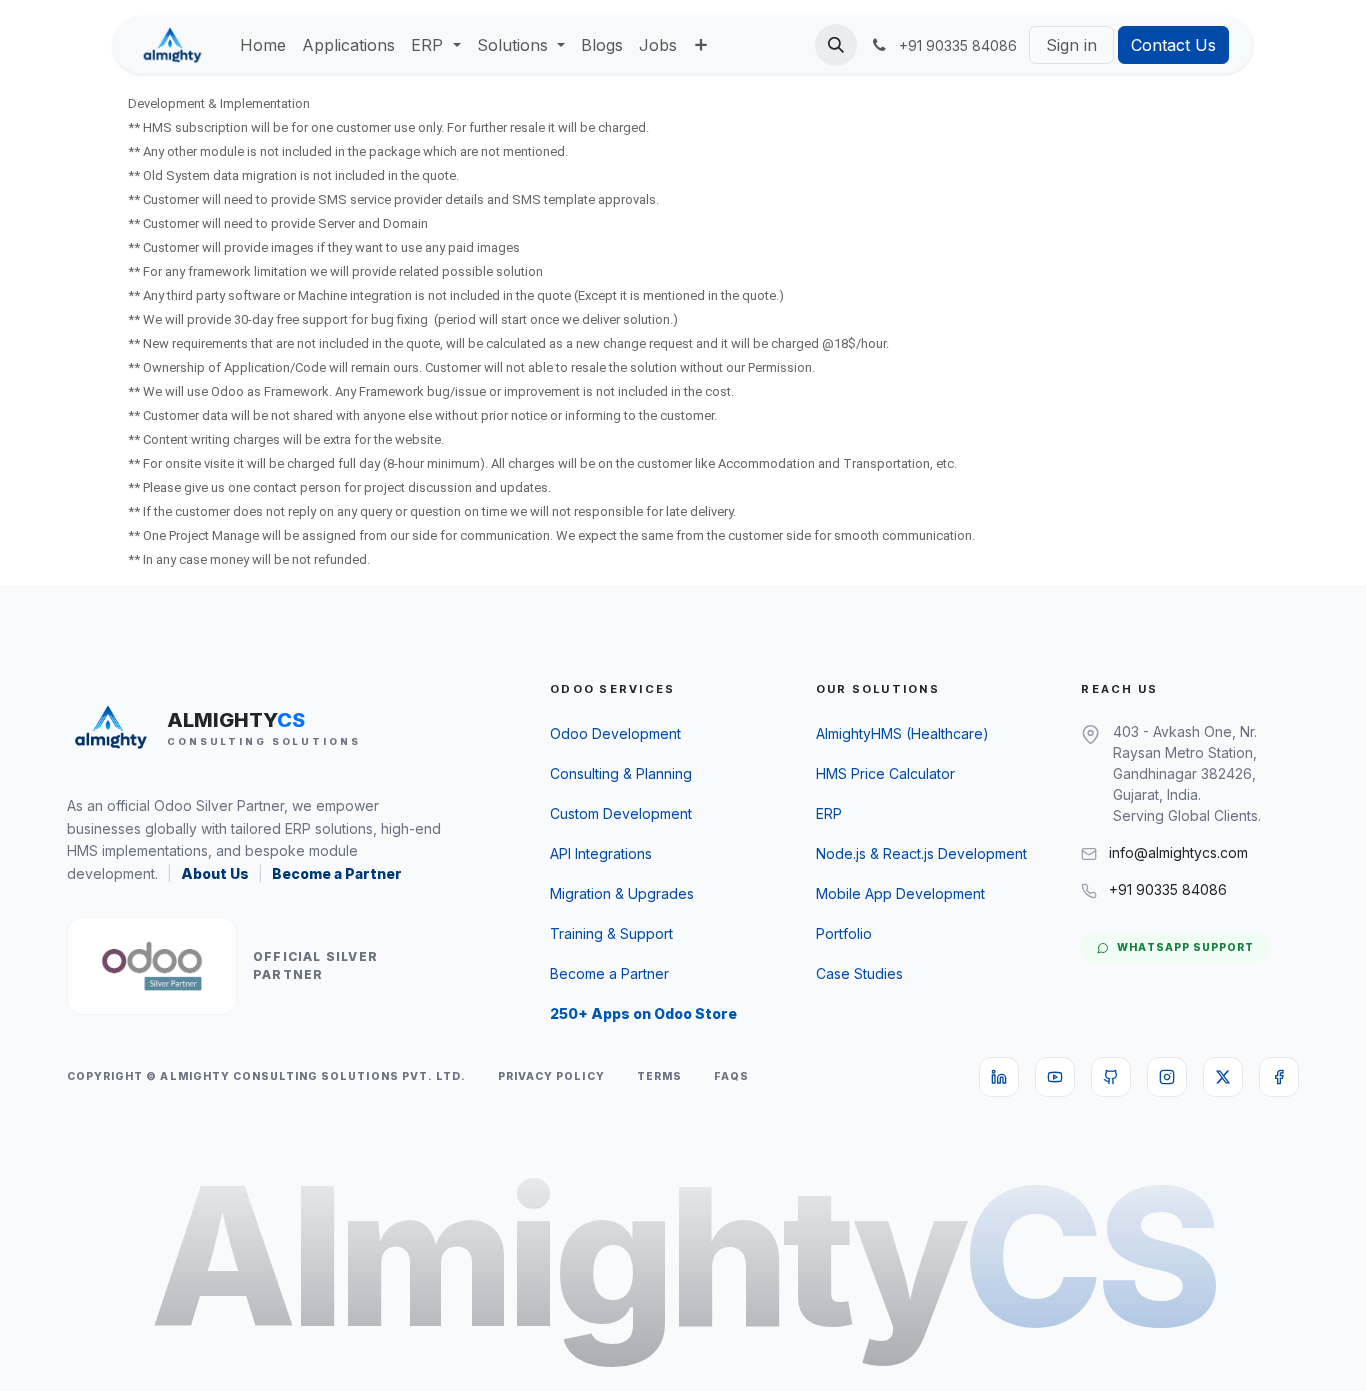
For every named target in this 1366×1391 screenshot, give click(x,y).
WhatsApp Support (1185, 947)
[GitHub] (1111, 1077)
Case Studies (859, 973)
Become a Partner (337, 873)
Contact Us (1173, 45)
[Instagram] (1167, 1077)
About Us (215, 873)
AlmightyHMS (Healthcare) (902, 733)
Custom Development (621, 813)
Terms (659, 1076)
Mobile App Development (900, 893)
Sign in (1071, 45)
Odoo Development (615, 733)
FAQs (731, 1076)
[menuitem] (263, 45)
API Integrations (601, 853)
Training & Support (611, 933)
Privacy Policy (551, 1076)
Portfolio (844, 933)
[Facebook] (1279, 1077)
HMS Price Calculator (885, 773)
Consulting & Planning (621, 773)
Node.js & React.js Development (921, 853)
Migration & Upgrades (622, 893)
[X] (1223, 1077)
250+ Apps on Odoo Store (643, 1013)
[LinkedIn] (999, 1077)
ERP (829, 813)
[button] (836, 45)
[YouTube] (1055, 1077)
